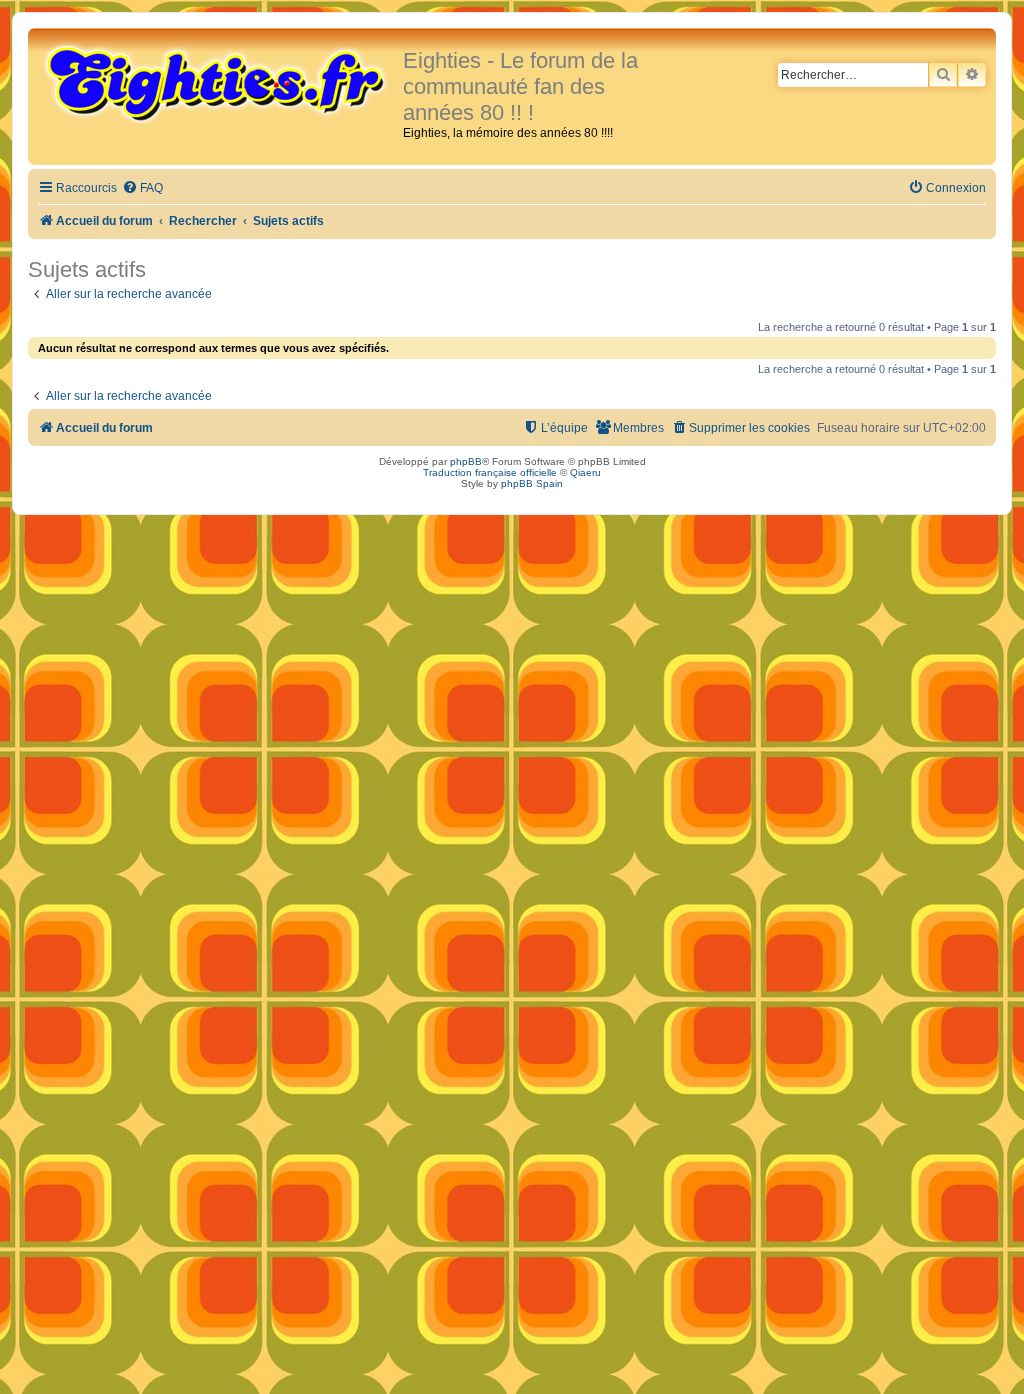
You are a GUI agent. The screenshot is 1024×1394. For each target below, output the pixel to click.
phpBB (466, 461)
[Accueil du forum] (218, 82)
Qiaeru (585, 472)
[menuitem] (142, 188)
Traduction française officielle (490, 472)
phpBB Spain (532, 483)
